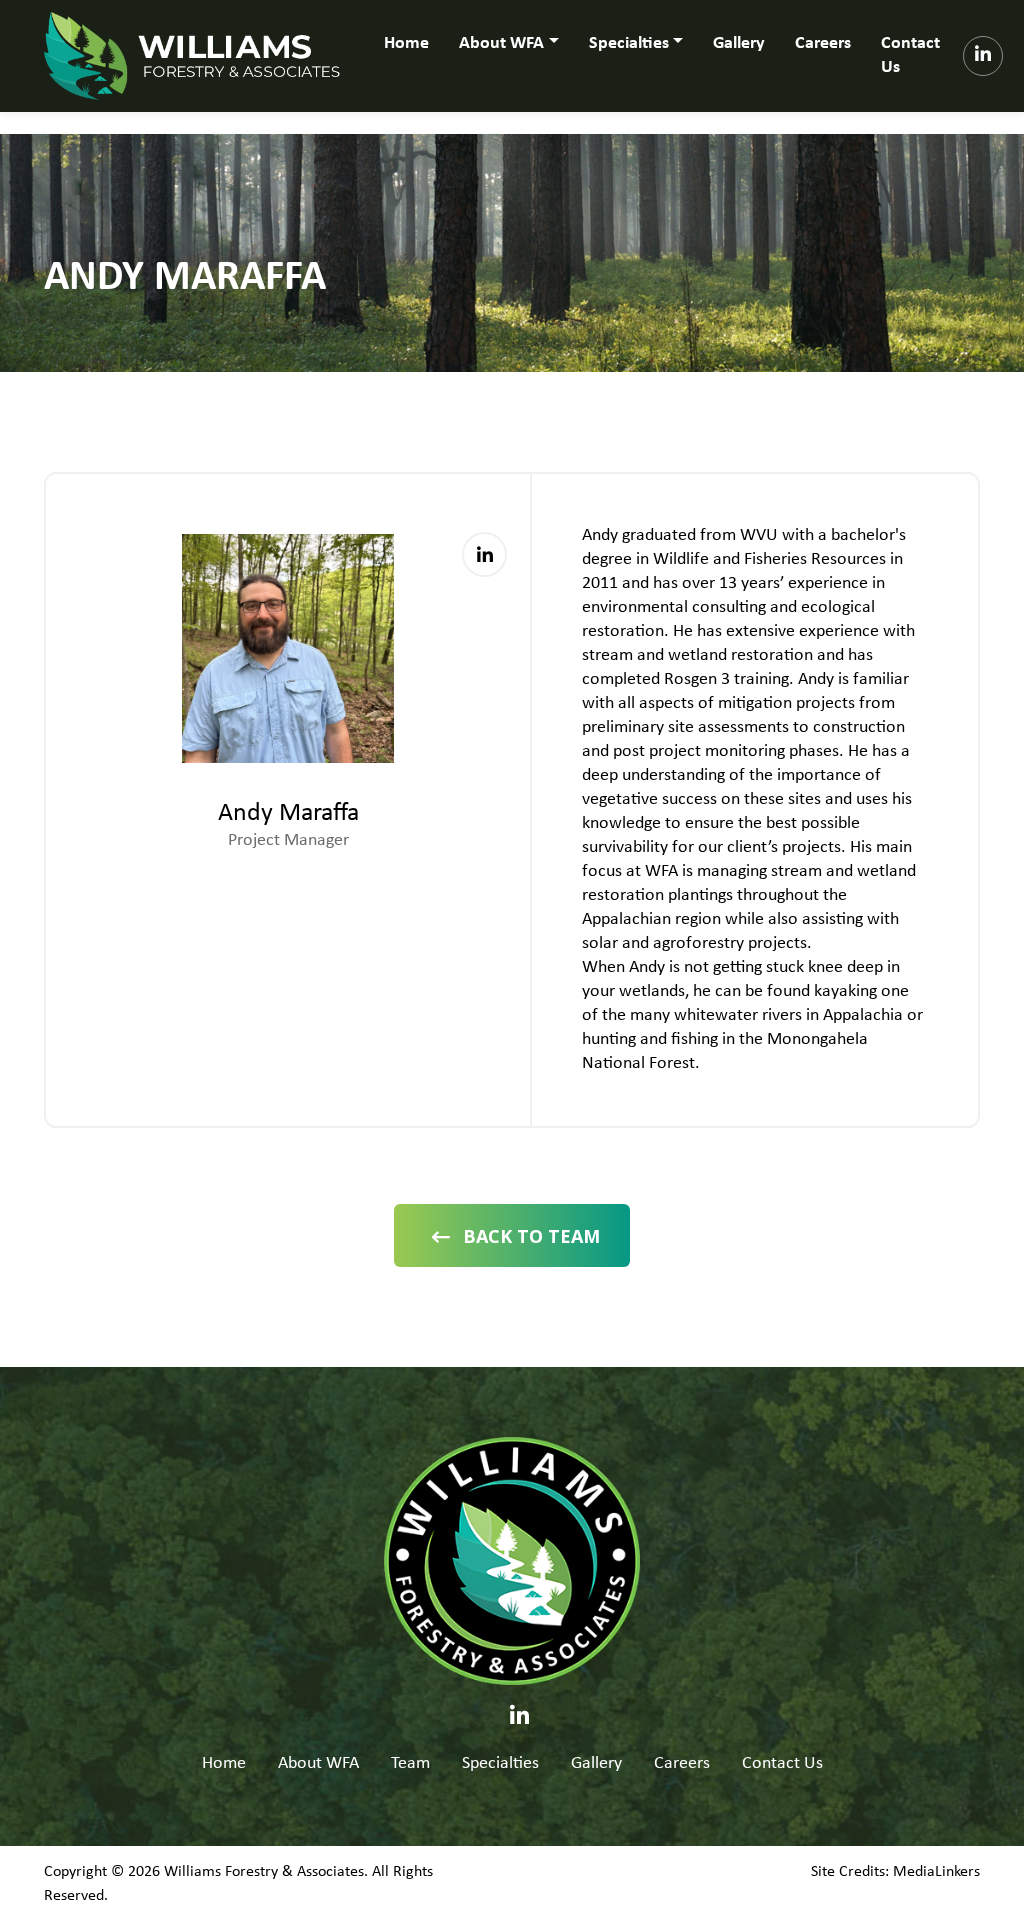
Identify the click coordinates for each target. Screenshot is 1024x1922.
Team (410, 1763)
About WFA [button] (501, 43)
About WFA (318, 1763)
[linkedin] (983, 56)
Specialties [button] (629, 43)
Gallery (739, 43)
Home (406, 43)
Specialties (500, 1763)
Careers (823, 43)
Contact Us (910, 55)
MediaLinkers (936, 1872)
